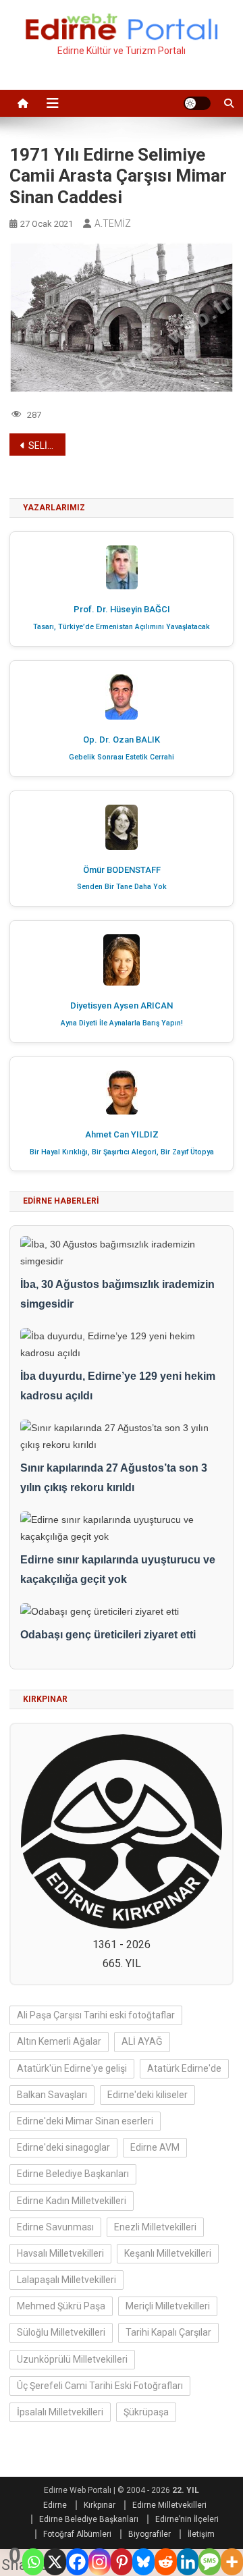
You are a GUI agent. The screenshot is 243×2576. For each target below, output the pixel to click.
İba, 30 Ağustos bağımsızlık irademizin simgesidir (117, 1294)
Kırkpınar (100, 2505)
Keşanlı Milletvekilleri (168, 2253)
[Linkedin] (188, 2562)
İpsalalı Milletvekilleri (60, 2412)
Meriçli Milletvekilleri (168, 2306)
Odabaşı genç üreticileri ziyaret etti (108, 1635)
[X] (55, 2562)
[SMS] (210, 2562)
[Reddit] (166, 2562)
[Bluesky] (143, 2562)
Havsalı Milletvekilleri (60, 2253)
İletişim (201, 2534)
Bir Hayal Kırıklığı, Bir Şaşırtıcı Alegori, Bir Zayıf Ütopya (122, 1152)
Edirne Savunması (55, 2227)
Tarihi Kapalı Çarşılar (168, 2332)
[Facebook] (77, 2562)
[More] (232, 2562)
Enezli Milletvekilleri (155, 2227)
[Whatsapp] (33, 2562)
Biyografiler (150, 2534)
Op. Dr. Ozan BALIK (122, 740)
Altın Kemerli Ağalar (59, 2041)
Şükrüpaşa (146, 2412)
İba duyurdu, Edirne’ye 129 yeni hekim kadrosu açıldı (118, 1386)
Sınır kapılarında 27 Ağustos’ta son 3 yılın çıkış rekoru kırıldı (114, 1478)
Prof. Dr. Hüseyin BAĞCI (122, 609)
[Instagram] (100, 2562)
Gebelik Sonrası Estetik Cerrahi (122, 757)
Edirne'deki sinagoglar (63, 2147)
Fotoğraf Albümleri (77, 2534)
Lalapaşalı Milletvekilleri (66, 2280)
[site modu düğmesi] (197, 103)
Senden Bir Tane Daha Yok (122, 887)
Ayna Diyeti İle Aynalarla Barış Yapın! (122, 1023)
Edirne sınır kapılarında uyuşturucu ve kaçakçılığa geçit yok (118, 1569)
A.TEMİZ (113, 223)
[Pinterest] (122, 2562)
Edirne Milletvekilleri (169, 2505)
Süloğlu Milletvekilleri (61, 2332)
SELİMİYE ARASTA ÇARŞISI (47, 446)
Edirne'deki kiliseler (147, 2095)
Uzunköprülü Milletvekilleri (72, 2359)
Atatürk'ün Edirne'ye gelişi (72, 2068)
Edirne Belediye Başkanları (73, 2174)
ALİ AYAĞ (142, 2041)
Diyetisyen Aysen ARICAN (122, 1005)
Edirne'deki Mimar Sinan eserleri (85, 2121)
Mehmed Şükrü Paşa (61, 2306)
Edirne (55, 2505)
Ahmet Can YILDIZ (122, 1134)
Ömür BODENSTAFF (122, 870)
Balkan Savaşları (52, 2095)
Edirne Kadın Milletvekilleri (72, 2201)
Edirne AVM (155, 2147)
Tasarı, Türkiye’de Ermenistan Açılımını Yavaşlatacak (122, 627)
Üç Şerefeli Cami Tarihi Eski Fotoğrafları (100, 2386)
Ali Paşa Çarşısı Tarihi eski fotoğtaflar (96, 2015)
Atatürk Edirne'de (184, 2068)
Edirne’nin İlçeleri (187, 2519)
